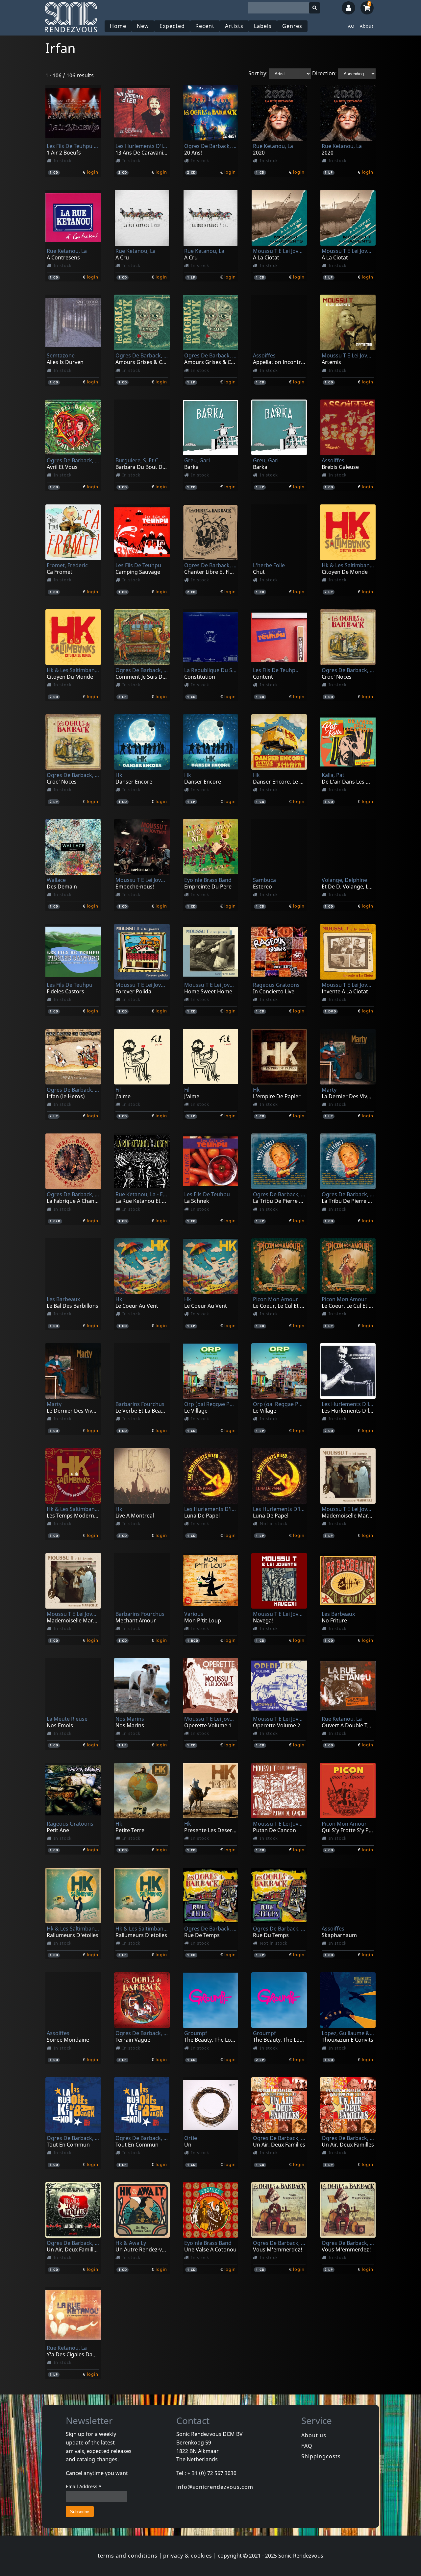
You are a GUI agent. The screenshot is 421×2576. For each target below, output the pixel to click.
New (143, 26)
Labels (263, 26)
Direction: (324, 73)
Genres (292, 26)
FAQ (350, 26)
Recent (205, 26)
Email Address (84, 2486)
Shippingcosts (321, 2456)
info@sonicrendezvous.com (215, 2487)
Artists (234, 26)
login (93, 172)
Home (118, 26)
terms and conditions (128, 2556)
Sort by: (258, 73)
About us (314, 2435)
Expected (172, 26)
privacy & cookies (188, 2556)
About (367, 26)
